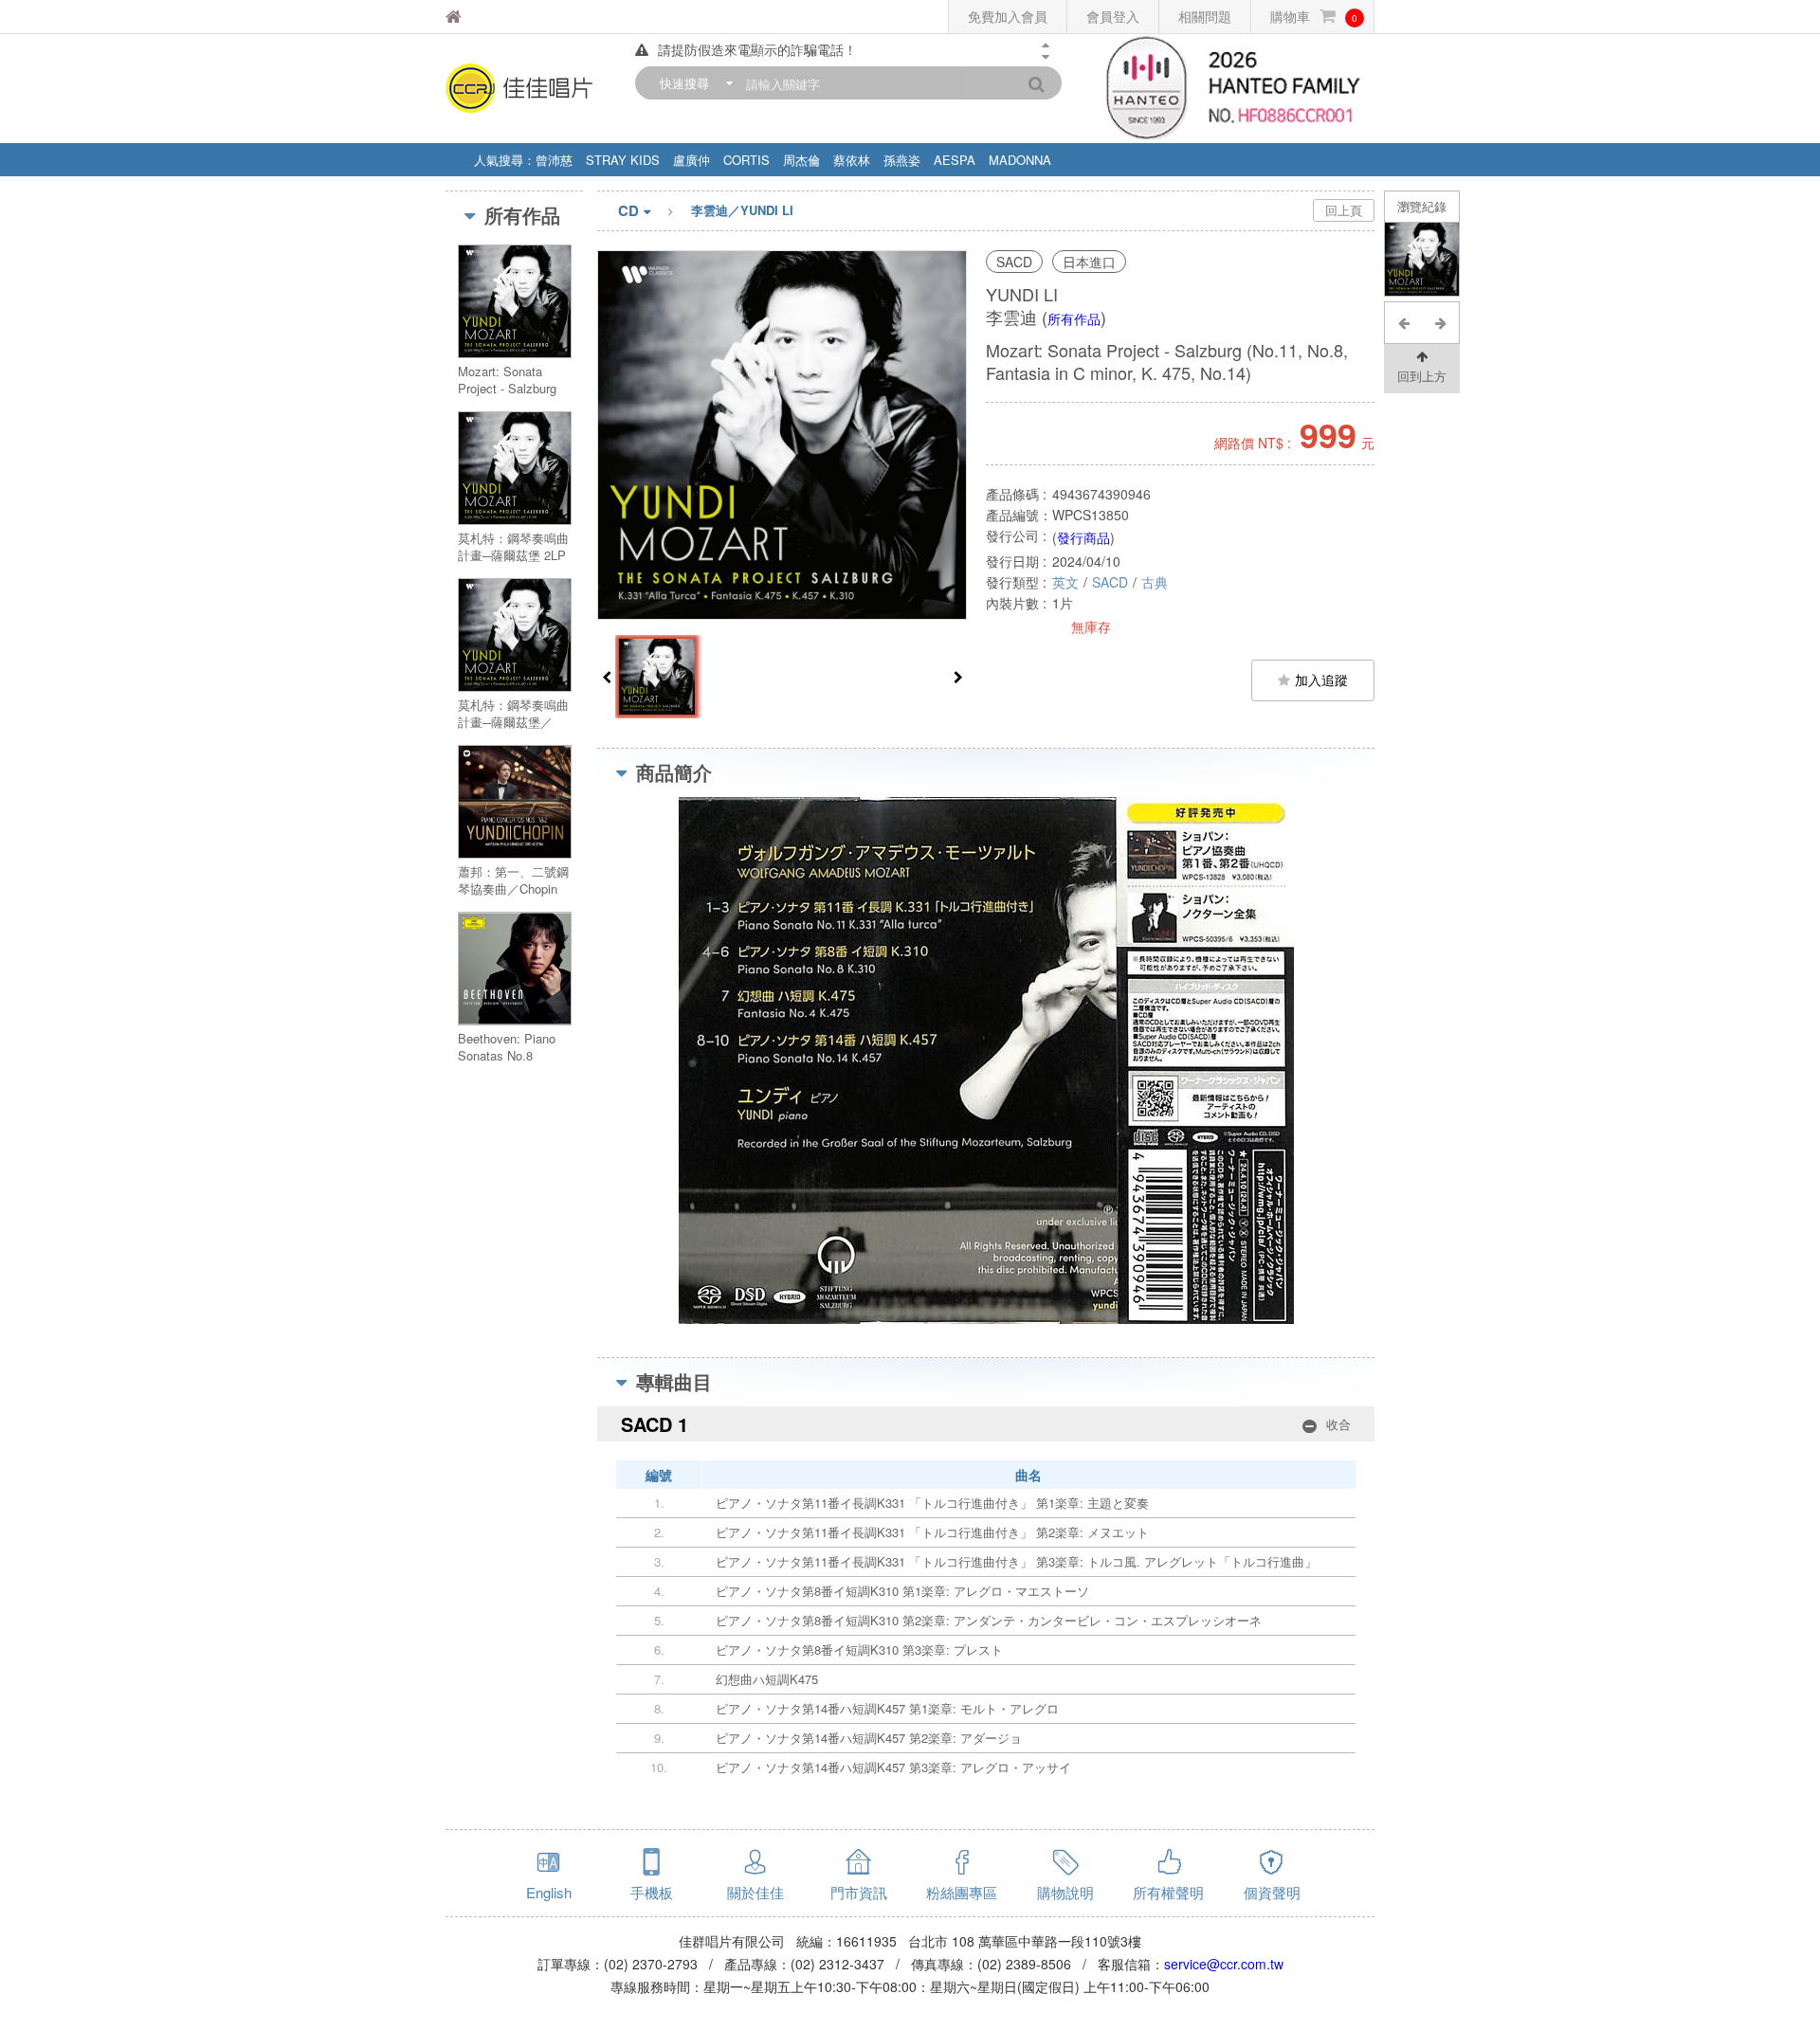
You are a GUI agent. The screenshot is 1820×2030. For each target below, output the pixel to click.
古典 (1155, 582)
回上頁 (1344, 210)
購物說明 (1065, 1892)
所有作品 (1074, 318)
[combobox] (692, 83)
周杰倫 (801, 160)
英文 (1065, 582)
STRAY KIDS (623, 160)
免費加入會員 (1008, 16)
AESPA (955, 160)
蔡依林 (852, 160)
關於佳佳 (755, 1892)
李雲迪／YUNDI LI (742, 210)
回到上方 (1422, 376)
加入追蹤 (1321, 680)
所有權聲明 (1168, 1892)
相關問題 (1205, 16)
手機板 (652, 1892)
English (549, 1892)
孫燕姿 (902, 160)
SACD (1110, 582)
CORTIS (746, 160)
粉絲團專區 (962, 1892)
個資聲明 (1272, 1892)
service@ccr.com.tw (1224, 1964)
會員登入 (1113, 16)
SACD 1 (986, 1424)
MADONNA (1020, 160)
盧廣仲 (692, 160)
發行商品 (1083, 537)
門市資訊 (859, 1892)
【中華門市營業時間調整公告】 (751, 50)
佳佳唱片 (501, 17)
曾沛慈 (554, 160)
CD (628, 210)
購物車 (1314, 16)
